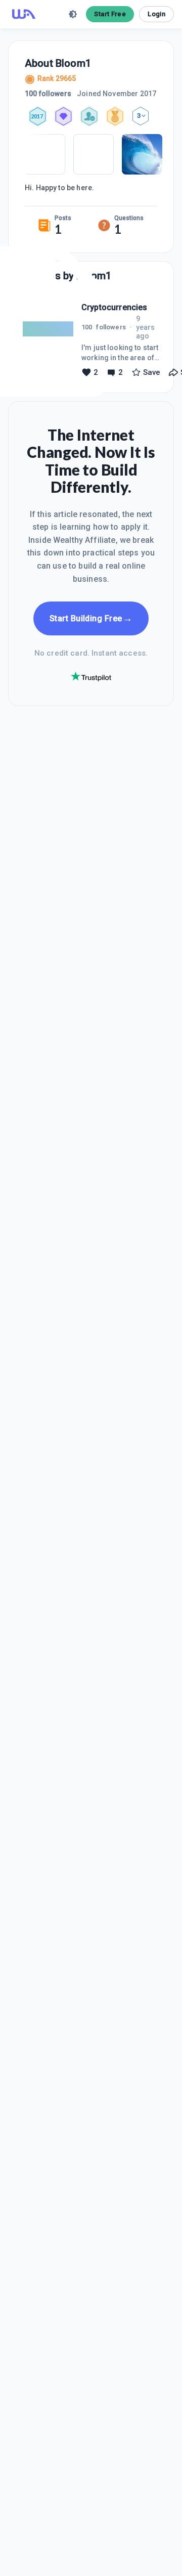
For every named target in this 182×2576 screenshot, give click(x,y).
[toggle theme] (73, 14)
